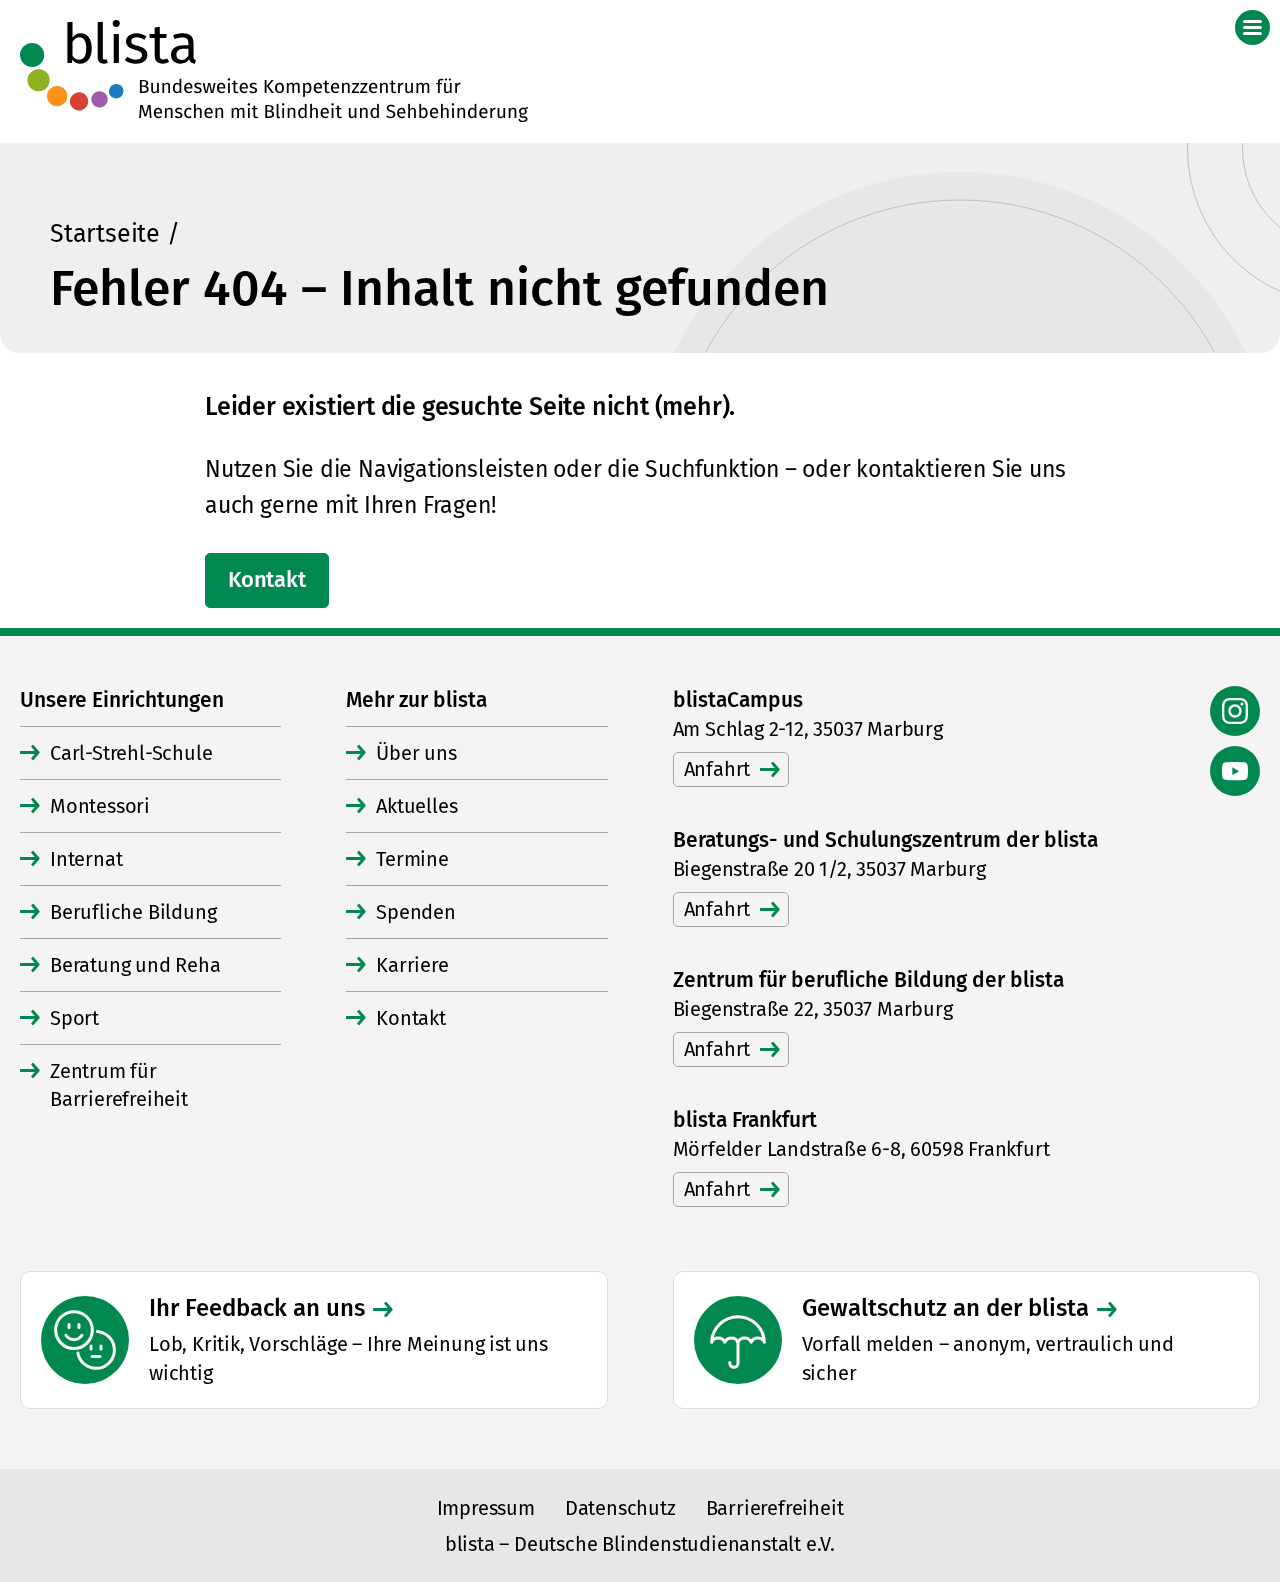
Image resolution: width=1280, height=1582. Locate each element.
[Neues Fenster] (1235, 711)
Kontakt (267, 579)
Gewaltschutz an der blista (945, 1308)
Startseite (105, 234)
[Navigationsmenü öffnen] (1252, 27)
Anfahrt (717, 769)
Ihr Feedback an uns (257, 1308)
